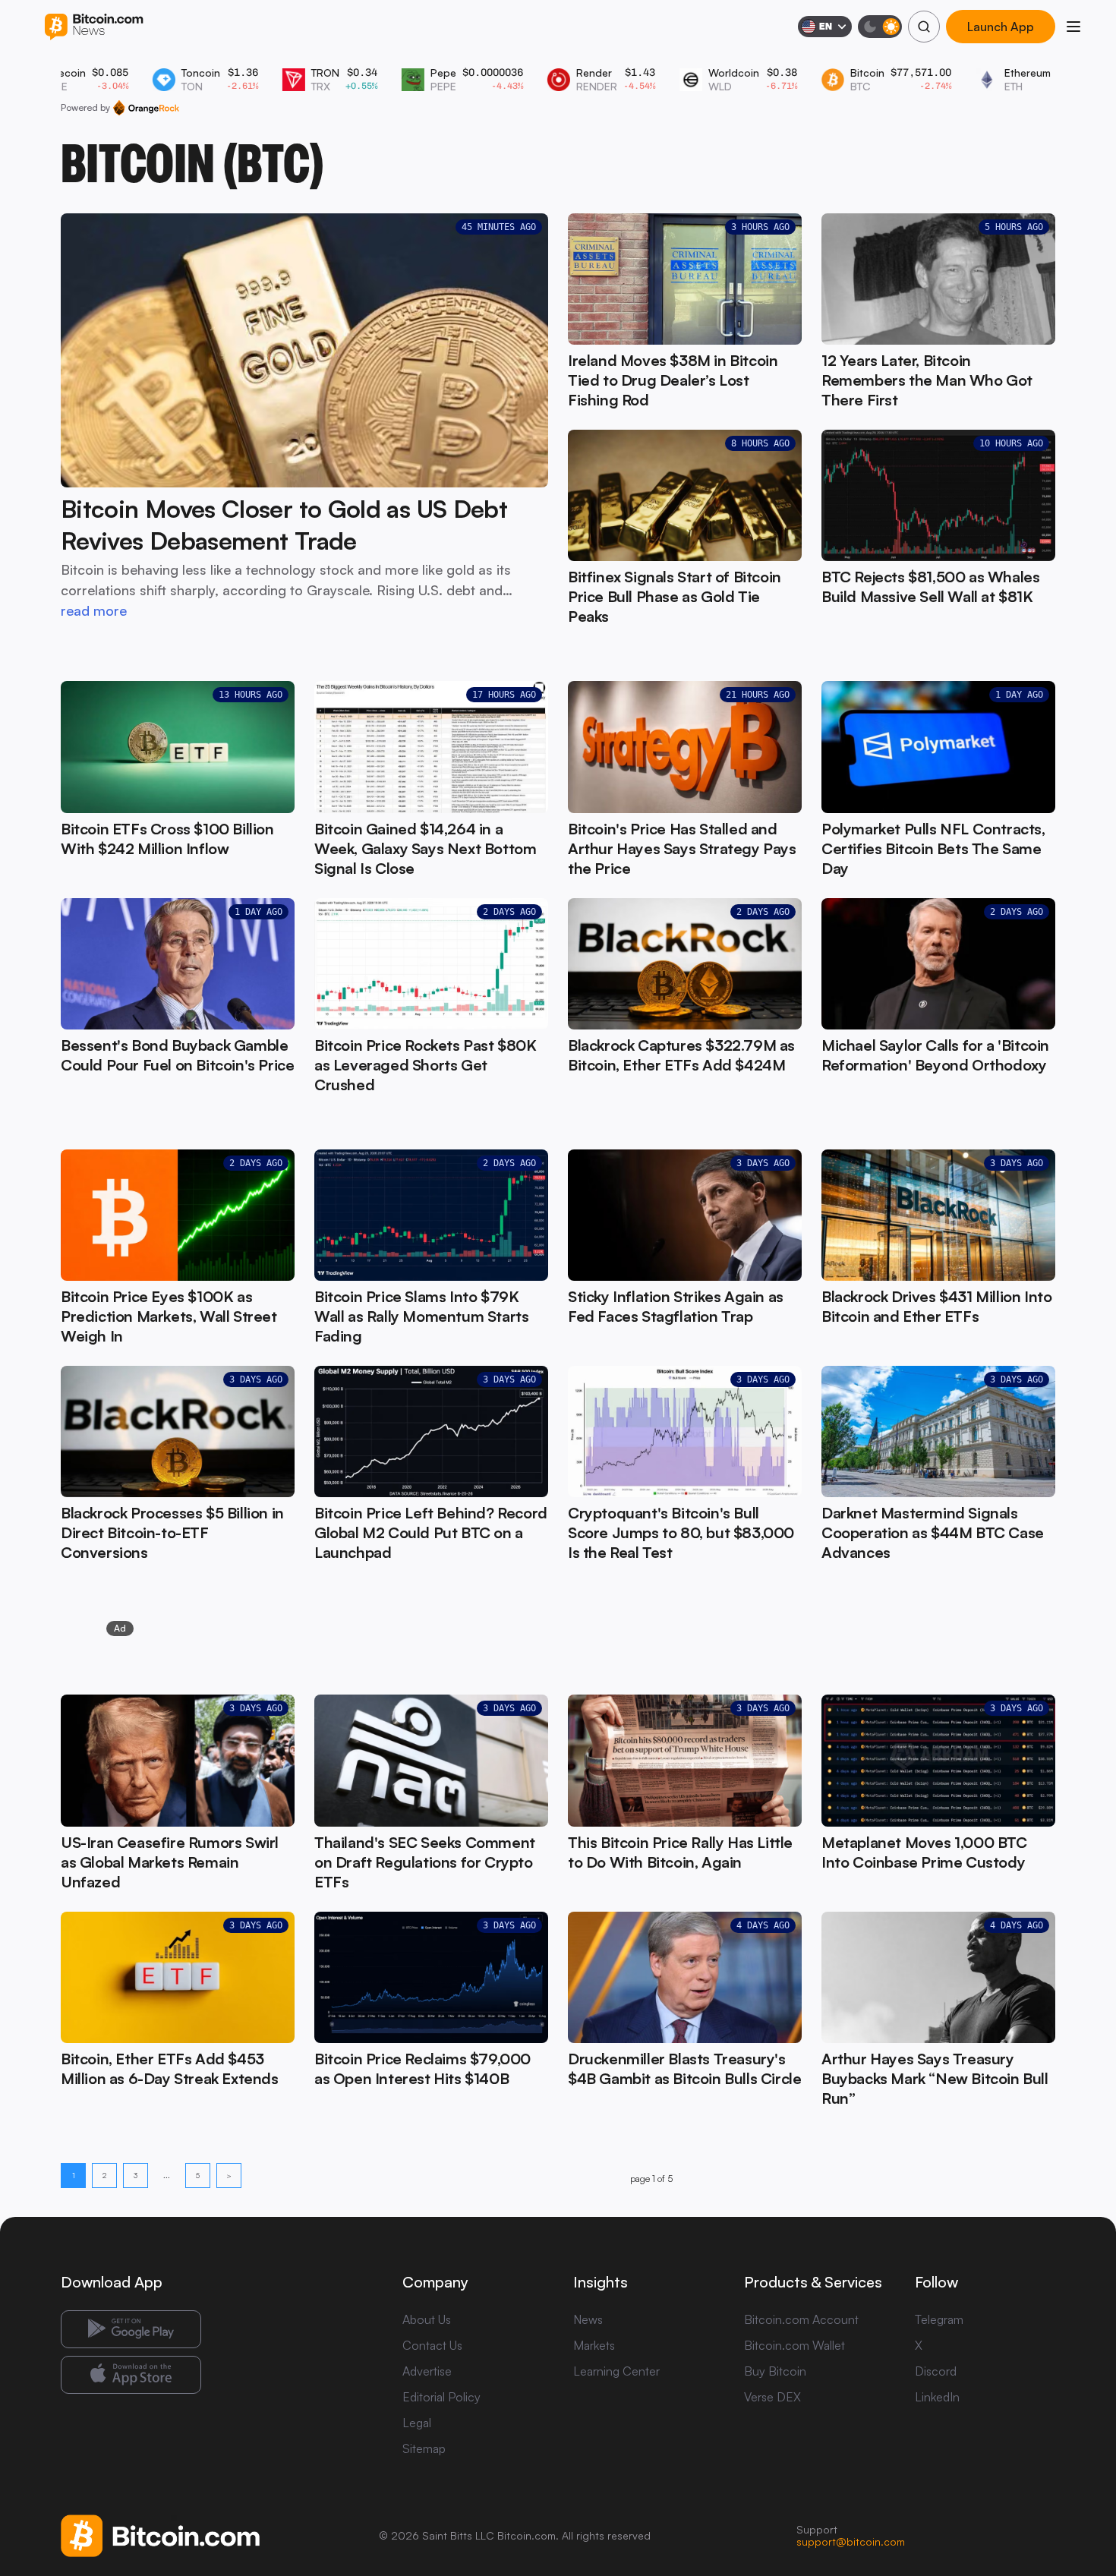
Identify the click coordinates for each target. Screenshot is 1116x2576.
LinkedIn (937, 2397)
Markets (594, 2345)
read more (94, 610)
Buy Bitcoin (775, 2371)
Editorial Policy (441, 2397)
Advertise (427, 2371)
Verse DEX (772, 2397)
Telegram (939, 2319)
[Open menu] (1073, 27)
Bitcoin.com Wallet (794, 2345)
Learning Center (616, 2371)
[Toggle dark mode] (880, 27)
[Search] (924, 27)
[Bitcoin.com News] (94, 27)
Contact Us (432, 2345)
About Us (427, 2319)
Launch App (1000, 27)
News (588, 2319)
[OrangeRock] (146, 108)
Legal (417, 2423)
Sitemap (424, 2448)
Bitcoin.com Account (801, 2319)
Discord (936, 2371)
